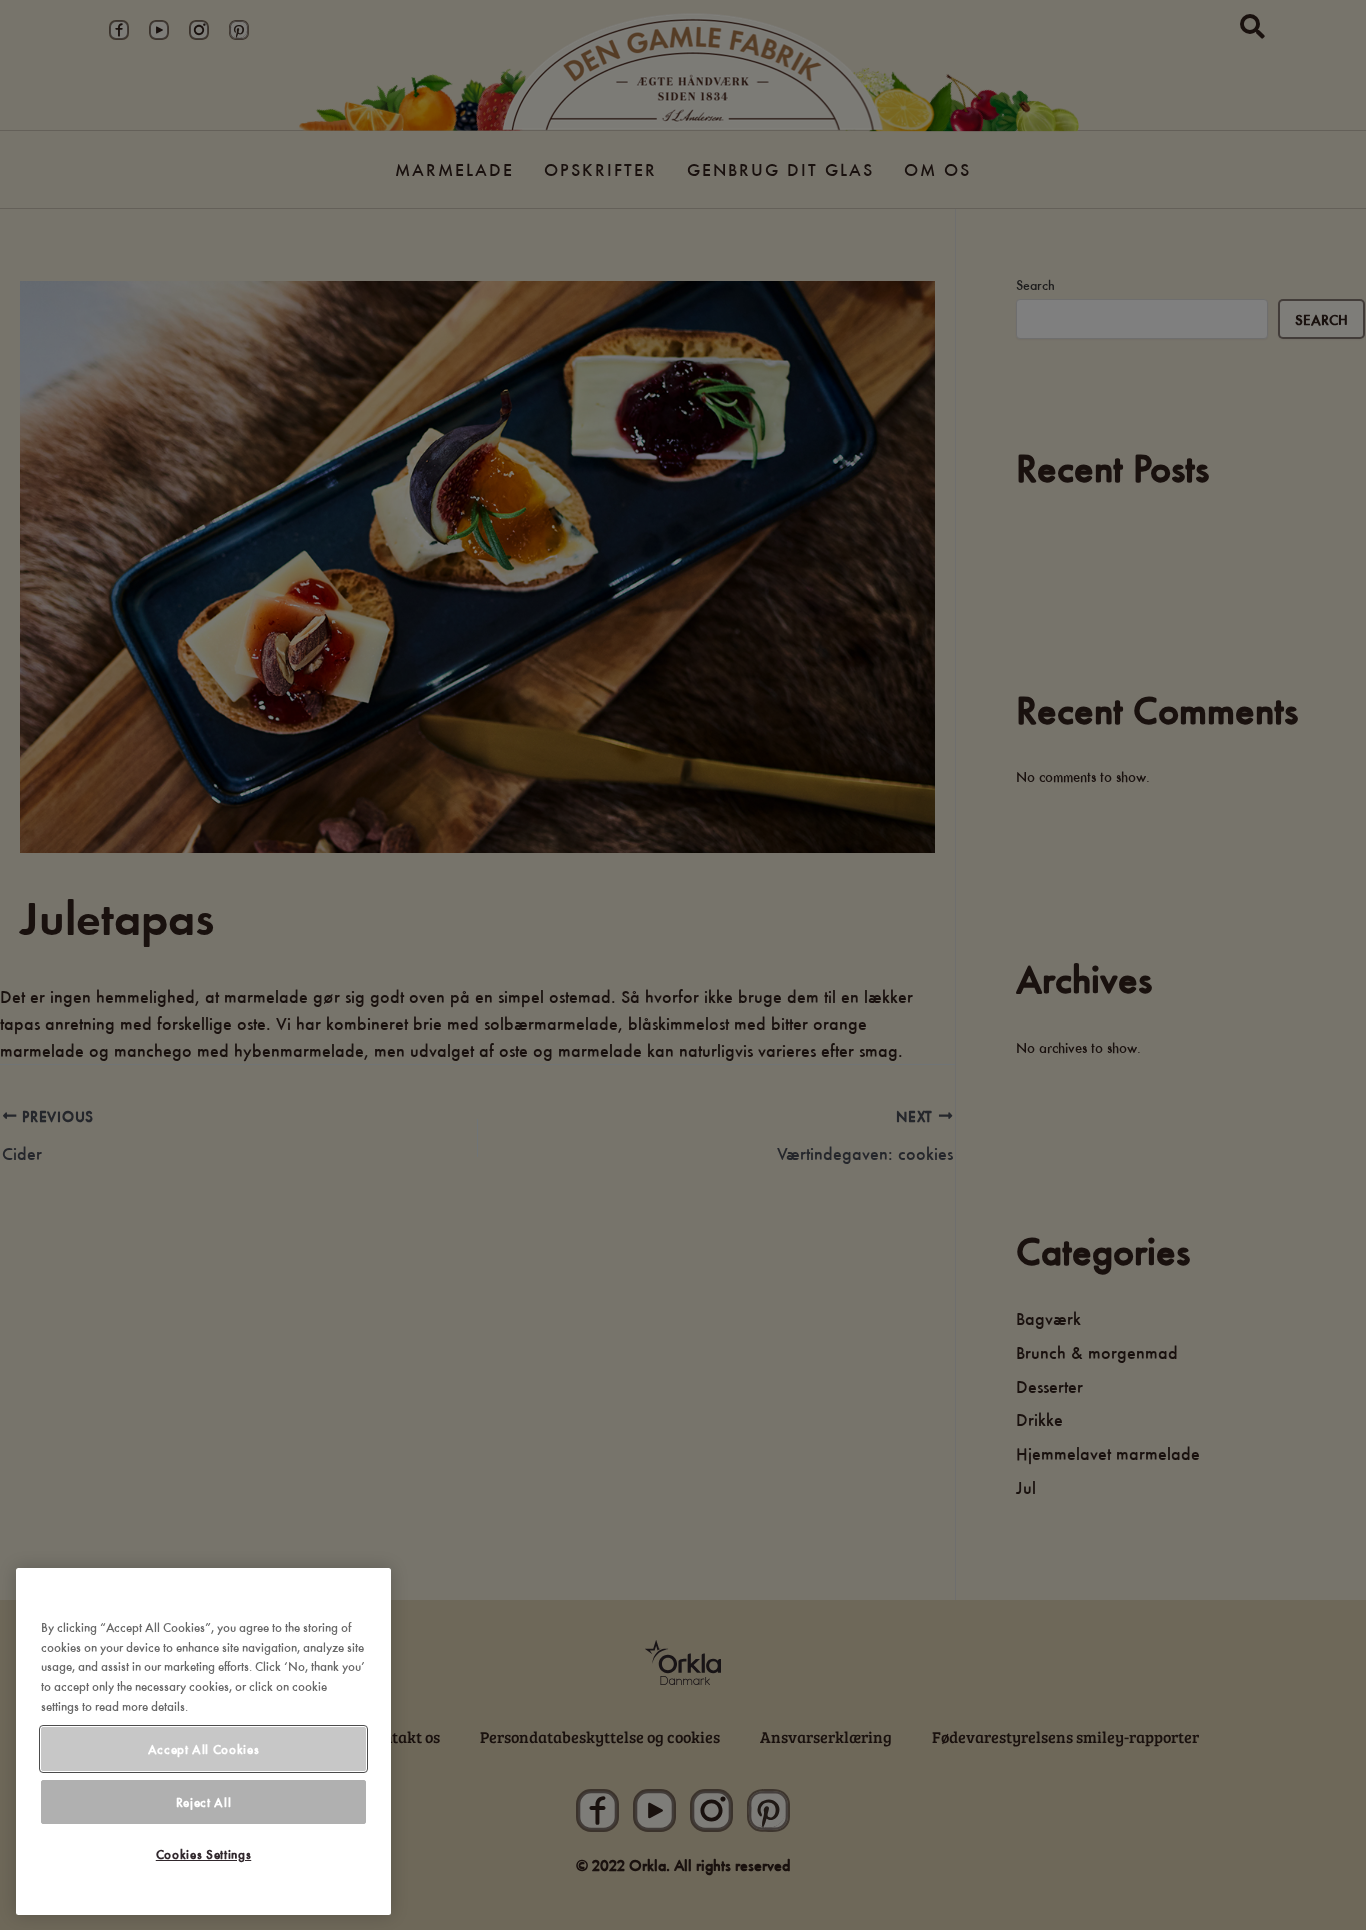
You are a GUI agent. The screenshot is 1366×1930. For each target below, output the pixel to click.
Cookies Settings (204, 1855)
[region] (203, 1741)
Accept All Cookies (204, 1749)
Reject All (204, 1802)
